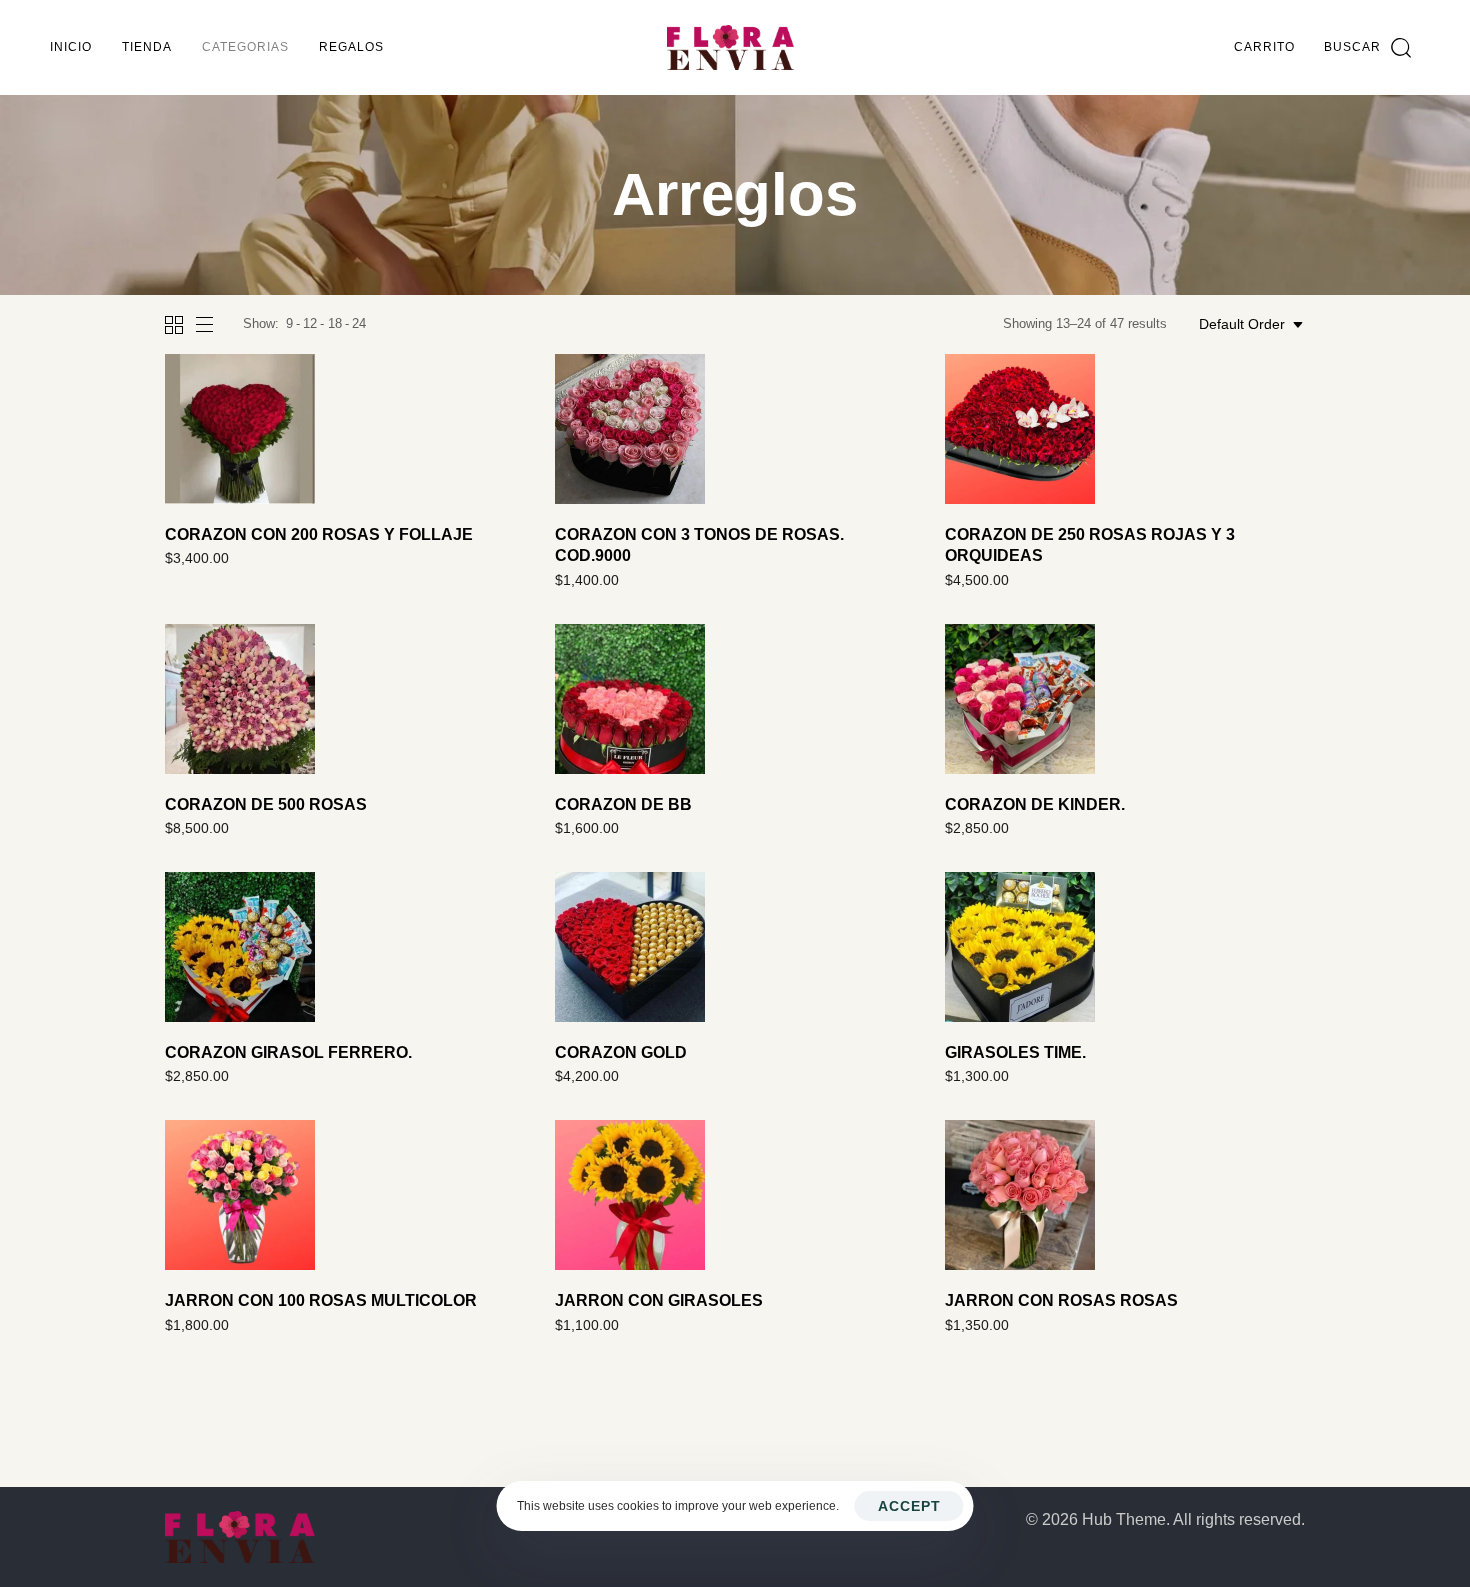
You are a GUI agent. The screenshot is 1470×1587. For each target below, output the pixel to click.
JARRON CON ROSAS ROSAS (1061, 1300)
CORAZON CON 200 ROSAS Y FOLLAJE (319, 534)
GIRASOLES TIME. (1015, 1052)
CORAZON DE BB (623, 804)
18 (335, 323)
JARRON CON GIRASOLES (659, 1300)
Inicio (71, 47)
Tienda (147, 47)
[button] (1367, 47)
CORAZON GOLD (621, 1052)
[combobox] (1252, 324)
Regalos (351, 47)
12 (310, 323)
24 (359, 323)
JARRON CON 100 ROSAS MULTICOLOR (321, 1300)
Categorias (245, 47)
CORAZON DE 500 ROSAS (266, 804)
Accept (909, 1506)
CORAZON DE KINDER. (1035, 804)
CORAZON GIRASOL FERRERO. (288, 1052)
